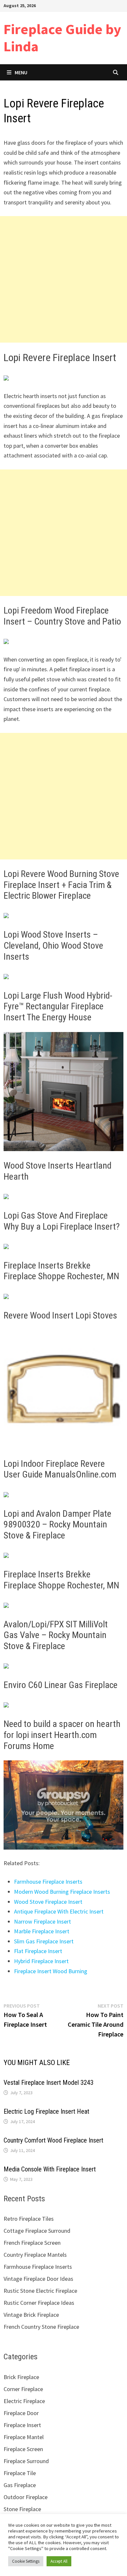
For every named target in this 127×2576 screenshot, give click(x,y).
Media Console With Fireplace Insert (50, 2169)
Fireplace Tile (20, 2473)
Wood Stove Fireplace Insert (48, 1902)
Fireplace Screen (23, 2449)
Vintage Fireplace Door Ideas (38, 2279)
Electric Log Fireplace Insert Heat (46, 2111)
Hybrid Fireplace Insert (41, 1961)
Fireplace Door (21, 2413)
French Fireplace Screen (32, 2243)
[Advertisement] (63, 279)
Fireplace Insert (22, 2425)
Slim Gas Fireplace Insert (44, 1941)
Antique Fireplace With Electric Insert (59, 1911)
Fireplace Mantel (24, 2437)
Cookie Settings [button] (26, 2561)
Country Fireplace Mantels (35, 2255)
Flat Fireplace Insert (38, 1951)
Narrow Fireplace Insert (42, 1921)
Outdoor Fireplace (26, 2497)
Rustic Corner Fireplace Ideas (39, 2303)
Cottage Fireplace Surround (37, 2231)
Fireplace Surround (26, 2461)
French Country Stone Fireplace (41, 2327)
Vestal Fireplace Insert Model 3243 (49, 2083)
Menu (21, 72)
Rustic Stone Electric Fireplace (40, 2291)
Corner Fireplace (23, 2389)
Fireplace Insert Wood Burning (51, 1971)
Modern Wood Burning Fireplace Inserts (62, 1892)
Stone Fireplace (22, 2509)
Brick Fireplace (21, 2377)
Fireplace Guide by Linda (62, 38)
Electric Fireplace (24, 2401)
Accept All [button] (59, 2561)
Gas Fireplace (20, 2485)
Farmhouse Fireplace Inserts (48, 1882)
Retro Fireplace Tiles (29, 2219)
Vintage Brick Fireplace (31, 2315)
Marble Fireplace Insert (42, 1931)
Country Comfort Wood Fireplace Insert (53, 2140)
